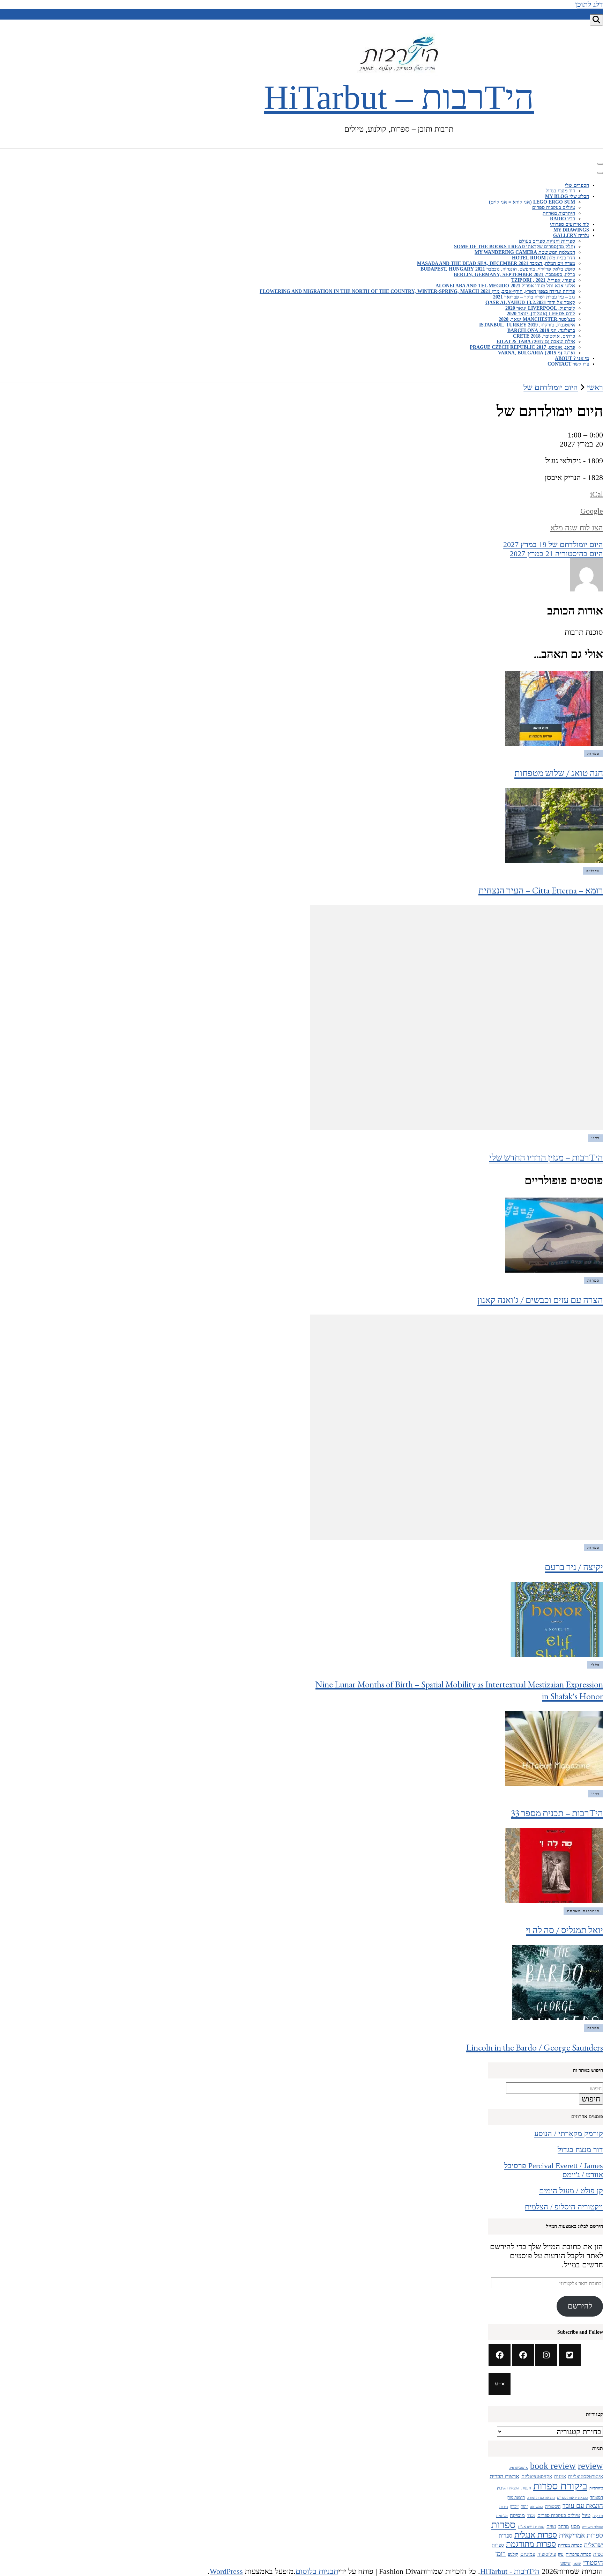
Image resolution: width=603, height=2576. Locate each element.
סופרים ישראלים (531, 2527)
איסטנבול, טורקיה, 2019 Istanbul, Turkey (527, 325)
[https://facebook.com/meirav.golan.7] (500, 2355)
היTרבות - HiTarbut (510, 2571)
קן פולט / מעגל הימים (571, 2191)
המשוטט (536, 2507)
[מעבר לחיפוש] (596, 20)
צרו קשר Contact (568, 364)
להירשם (580, 2306)
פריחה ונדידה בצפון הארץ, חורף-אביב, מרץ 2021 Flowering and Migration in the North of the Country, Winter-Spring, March (417, 291)
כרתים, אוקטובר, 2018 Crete (544, 336)
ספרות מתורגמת (531, 2544)
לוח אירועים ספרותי (569, 224)
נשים (551, 2527)
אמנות (560, 2477)
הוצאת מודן (516, 2498)
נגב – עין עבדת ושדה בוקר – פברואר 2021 (534, 297)
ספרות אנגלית (536, 2535)
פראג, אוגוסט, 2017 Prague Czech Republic (522, 347)
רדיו (595, 1138)
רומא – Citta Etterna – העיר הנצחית (541, 890)
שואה (577, 2564)
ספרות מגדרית (570, 2545)
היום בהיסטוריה (556, 554)
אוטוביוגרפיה (518, 2467)
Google (592, 511)
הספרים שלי (577, 185)
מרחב (564, 2527)
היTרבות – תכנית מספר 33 (557, 1813)
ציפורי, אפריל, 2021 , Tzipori (543, 280)
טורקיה (598, 2516)
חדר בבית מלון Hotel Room (544, 258)
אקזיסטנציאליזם (537, 2476)
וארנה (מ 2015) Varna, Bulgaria (537, 353)
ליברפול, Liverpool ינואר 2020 (540, 308)
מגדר (531, 2516)
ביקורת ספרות (560, 2486)
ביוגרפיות (596, 2488)
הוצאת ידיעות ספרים (572, 2497)
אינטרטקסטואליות (586, 2476)
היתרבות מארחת (559, 213)
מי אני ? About (572, 358)
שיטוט (565, 2563)
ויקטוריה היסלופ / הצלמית (564, 2207)
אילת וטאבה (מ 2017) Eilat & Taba (536, 342)
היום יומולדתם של (553, 544)
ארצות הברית (504, 2476)
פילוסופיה (547, 2554)
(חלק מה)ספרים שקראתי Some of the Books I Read (515, 247)
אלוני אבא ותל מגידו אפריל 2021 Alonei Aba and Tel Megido (505, 286)
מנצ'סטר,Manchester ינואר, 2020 (537, 319)
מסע (575, 2526)
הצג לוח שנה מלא (577, 528)
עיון (561, 2555)
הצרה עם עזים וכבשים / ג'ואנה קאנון (540, 1300)
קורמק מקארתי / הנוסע (569, 2133)
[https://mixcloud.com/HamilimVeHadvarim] (500, 2384)
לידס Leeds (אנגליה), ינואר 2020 (541, 314)
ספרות (593, 753)
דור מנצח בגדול (560, 191)
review (590, 2466)
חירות (504, 2507)
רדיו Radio (563, 219)
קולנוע (513, 2554)
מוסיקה (517, 2515)
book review (553, 2466)
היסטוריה (553, 2507)
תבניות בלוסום (317, 2571)
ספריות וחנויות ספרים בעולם (547, 241)
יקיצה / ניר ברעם (574, 1567)
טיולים (593, 871)
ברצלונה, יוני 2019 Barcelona (541, 330)
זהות (524, 2507)
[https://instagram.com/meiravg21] (546, 2355)
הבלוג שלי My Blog (567, 196)
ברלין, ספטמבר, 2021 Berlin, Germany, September (514, 275)
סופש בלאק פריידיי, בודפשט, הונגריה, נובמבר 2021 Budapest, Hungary (498, 269)
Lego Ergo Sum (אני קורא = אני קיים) (532, 202)
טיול (586, 2515)
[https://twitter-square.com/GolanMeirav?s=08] (570, 2355)
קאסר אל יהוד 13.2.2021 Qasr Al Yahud (530, 303)
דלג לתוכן (589, 4)
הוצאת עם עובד (583, 2506)
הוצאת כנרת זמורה (541, 2497)
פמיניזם (528, 2554)
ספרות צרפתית (578, 2554)
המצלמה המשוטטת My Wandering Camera (525, 252)
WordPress (226, 2571)
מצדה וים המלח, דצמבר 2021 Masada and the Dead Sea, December (496, 263)
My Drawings (571, 230)
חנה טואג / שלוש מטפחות (559, 773)
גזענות (526, 2488)
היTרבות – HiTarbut (399, 97)
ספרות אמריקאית (581, 2535)
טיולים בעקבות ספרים (554, 208)
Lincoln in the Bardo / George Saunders (535, 2047)
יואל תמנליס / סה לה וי (564, 1930)
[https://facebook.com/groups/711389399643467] (523, 2355)
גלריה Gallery (571, 235)
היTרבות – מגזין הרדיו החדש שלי (546, 1157)
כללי (595, 1665)
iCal (597, 494)
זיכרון (514, 2507)
